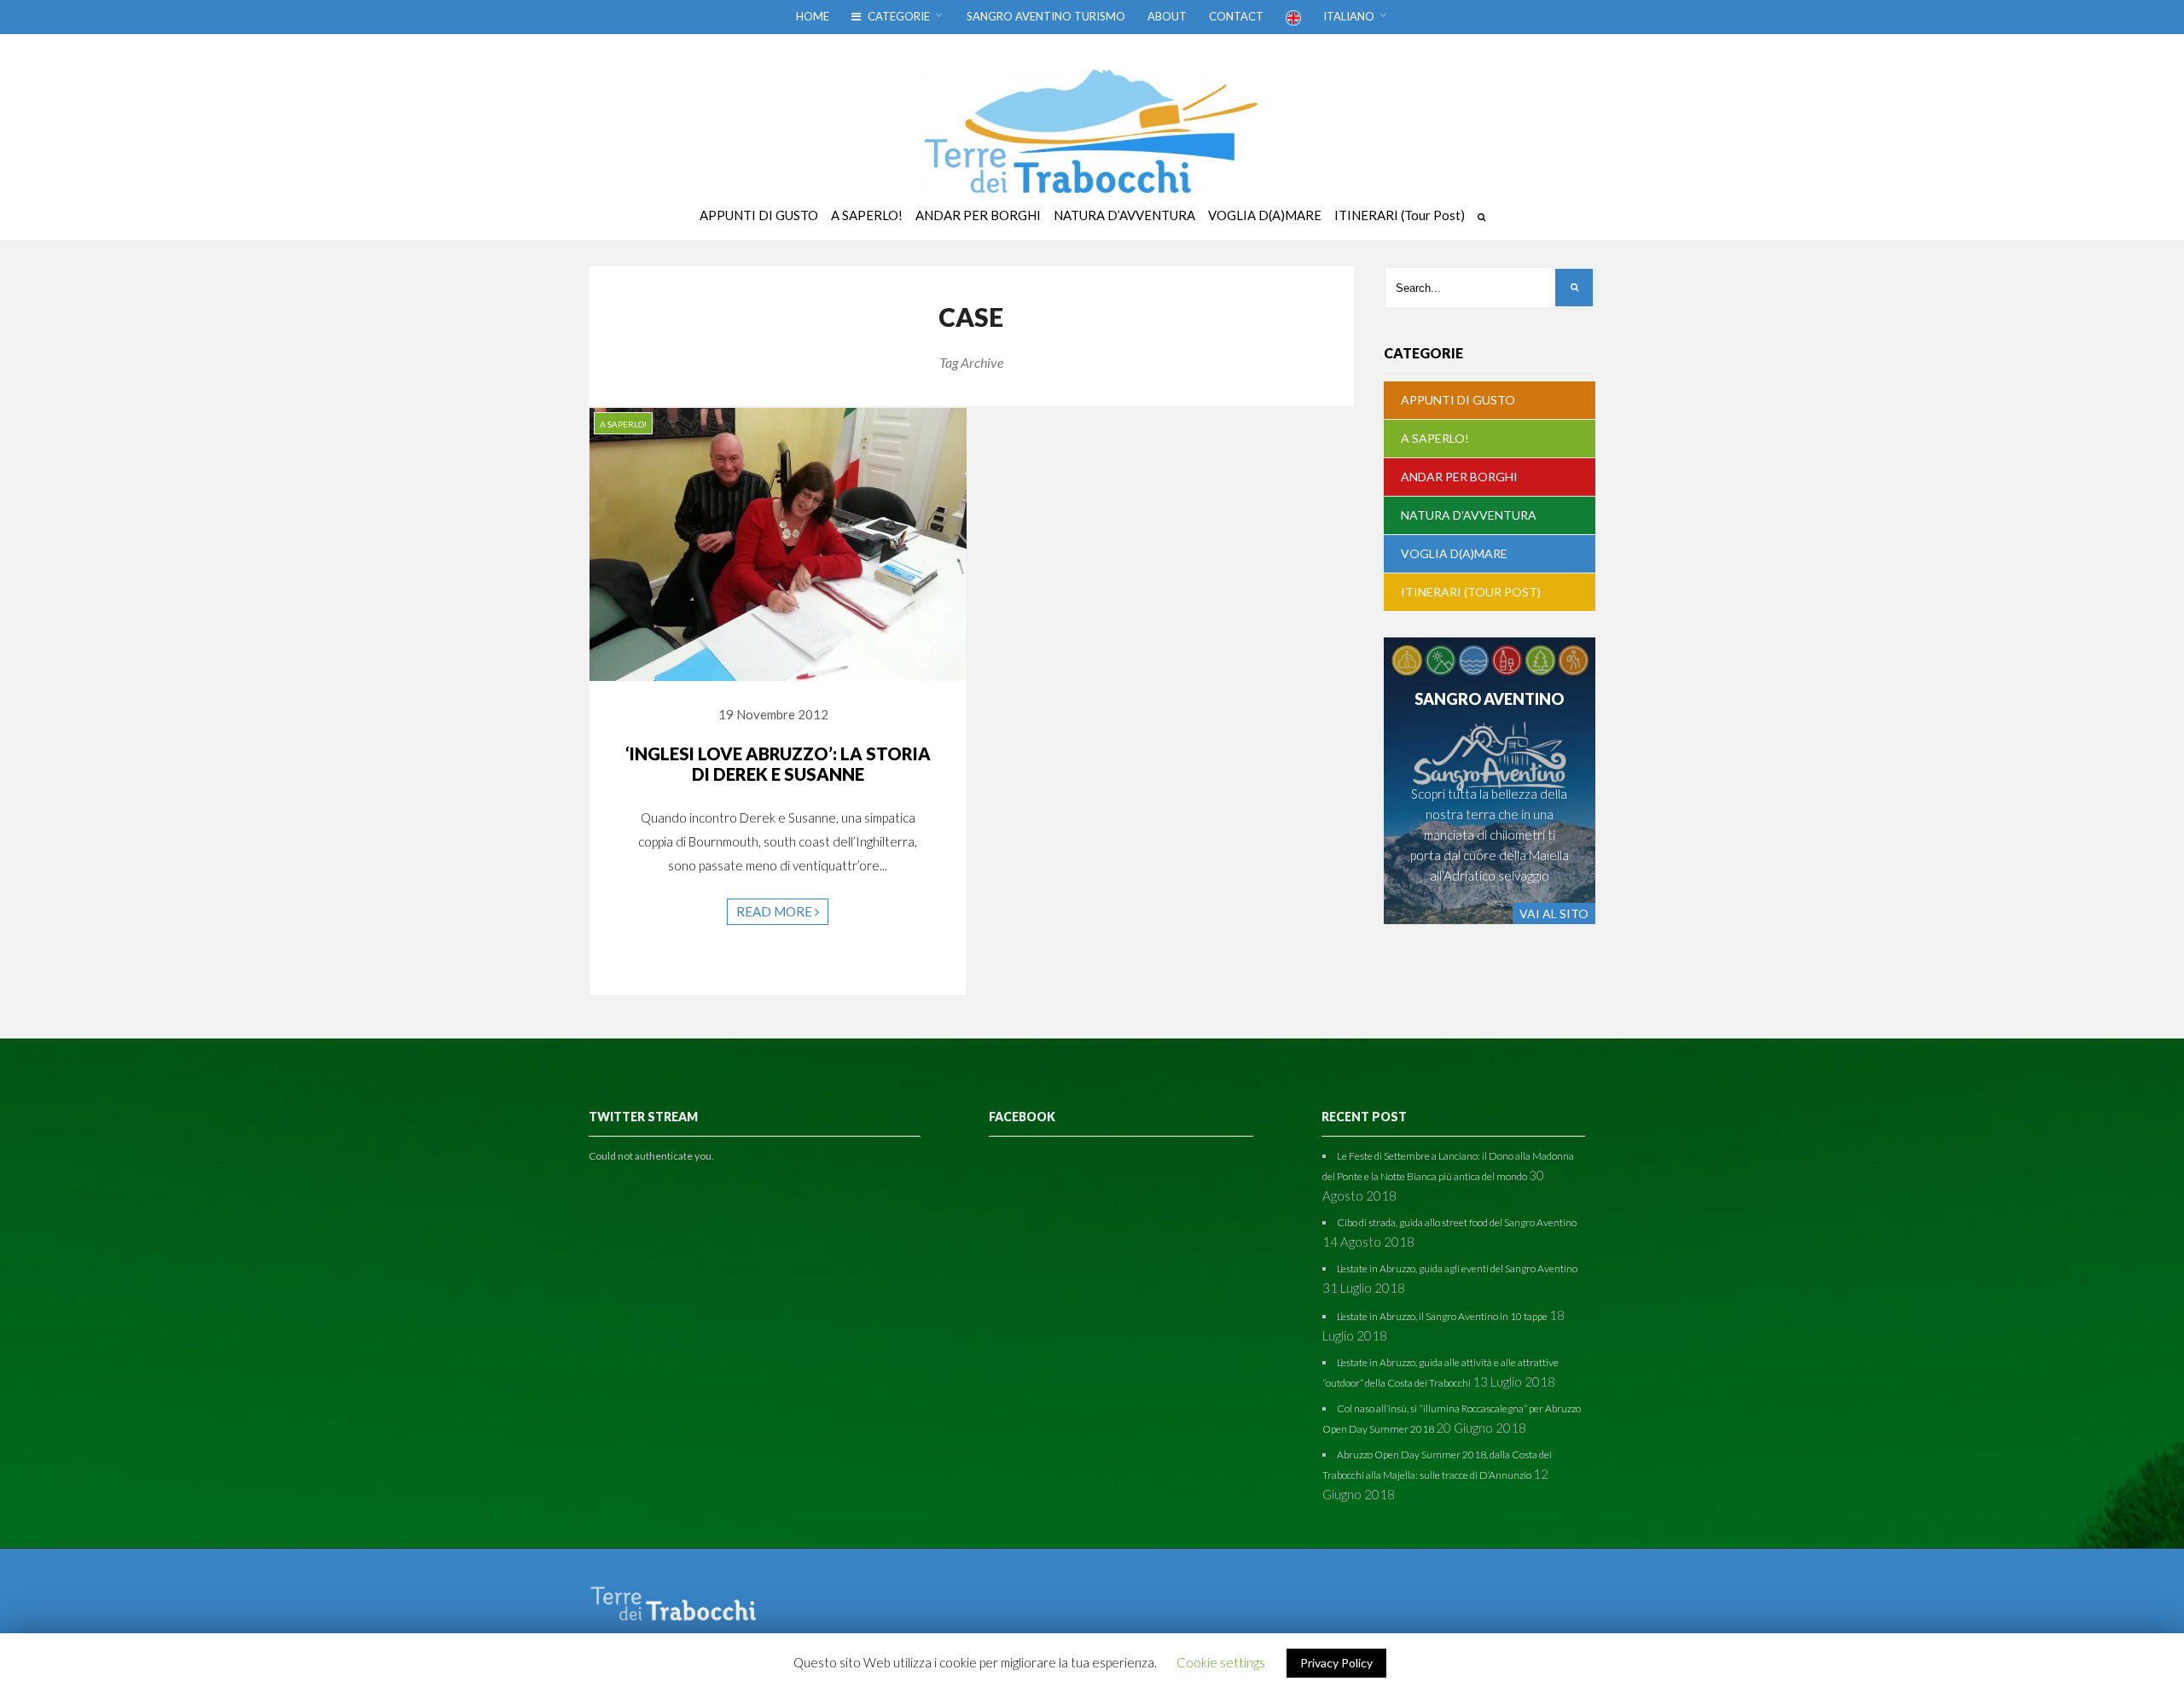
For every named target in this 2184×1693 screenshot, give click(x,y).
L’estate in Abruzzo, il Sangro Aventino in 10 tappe (1442, 1316)
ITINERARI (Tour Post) (1471, 592)
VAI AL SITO (1554, 913)
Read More (775, 911)
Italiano (1349, 16)
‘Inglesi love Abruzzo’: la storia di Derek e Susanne (778, 764)
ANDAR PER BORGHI (1459, 477)
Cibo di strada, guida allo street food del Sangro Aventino (1457, 1222)
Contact (1236, 16)
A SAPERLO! (623, 424)
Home (813, 16)
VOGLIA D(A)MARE (1454, 553)
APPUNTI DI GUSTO (1458, 400)
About (1167, 16)
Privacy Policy (1336, 1663)
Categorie (897, 16)
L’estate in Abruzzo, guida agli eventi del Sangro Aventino (1457, 1268)
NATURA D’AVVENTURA (1469, 515)
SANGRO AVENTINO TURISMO (1046, 16)
